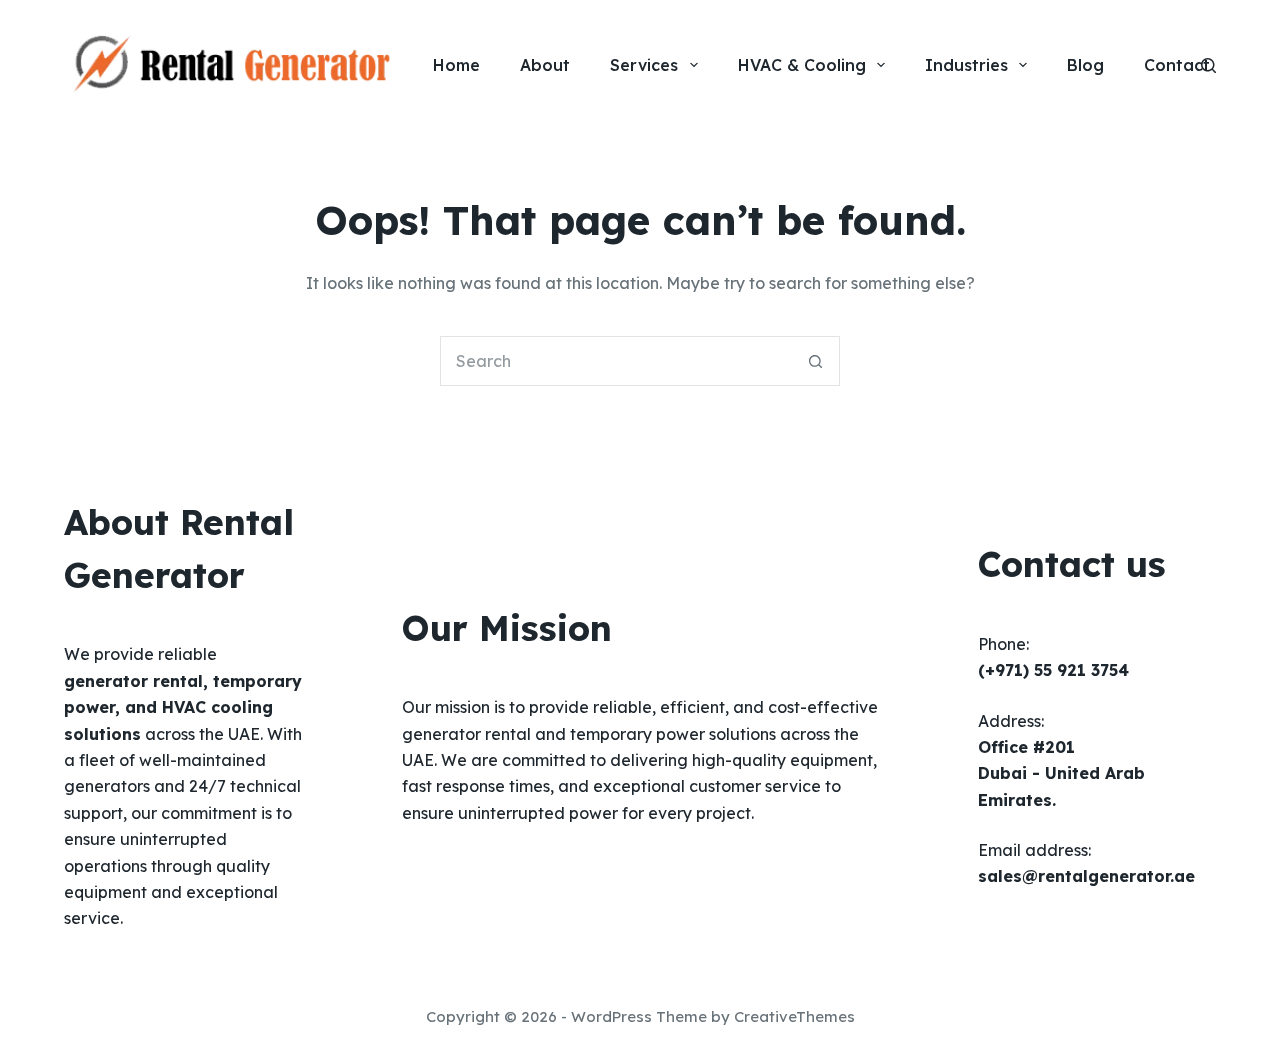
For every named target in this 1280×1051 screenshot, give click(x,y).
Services (644, 65)
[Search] (1208, 65)
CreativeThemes (794, 1016)
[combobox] (616, 361)
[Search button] (815, 361)
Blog (1085, 65)
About (545, 65)
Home (456, 65)
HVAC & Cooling (802, 65)
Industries (966, 65)
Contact (1177, 65)
